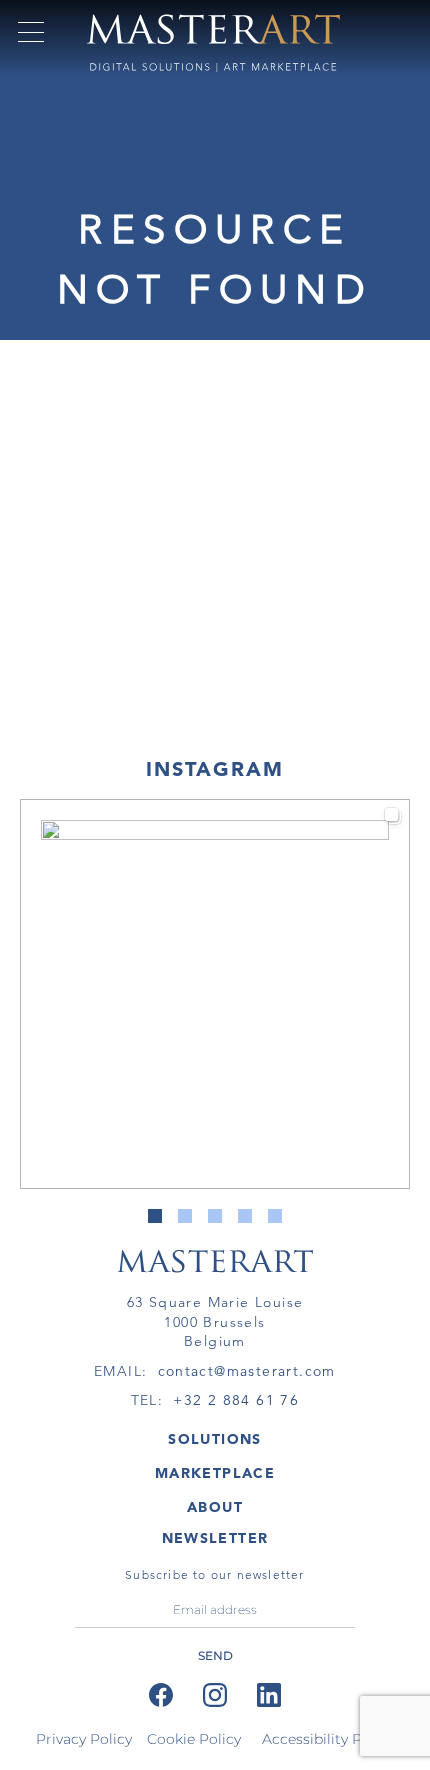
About (215, 1507)
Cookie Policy (194, 1739)
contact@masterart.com (247, 1371)
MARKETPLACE (215, 1473)
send (215, 1655)
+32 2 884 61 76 (236, 1400)
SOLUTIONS (215, 1439)
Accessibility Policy (328, 1739)
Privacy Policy (84, 1739)
